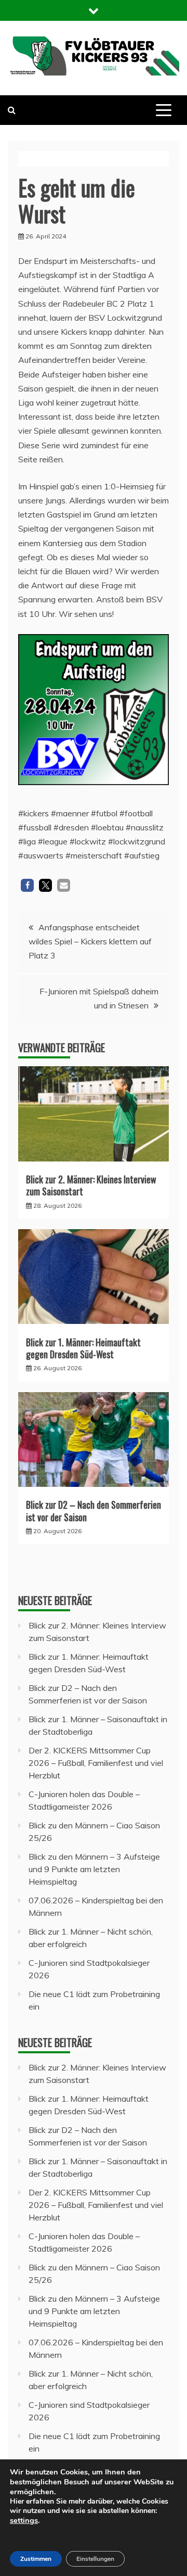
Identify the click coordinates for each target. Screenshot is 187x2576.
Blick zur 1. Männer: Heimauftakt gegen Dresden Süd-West (83, 1348)
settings (24, 2520)
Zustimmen (36, 2559)
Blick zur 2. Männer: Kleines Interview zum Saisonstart (91, 1185)
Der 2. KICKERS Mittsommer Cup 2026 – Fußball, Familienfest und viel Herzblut (96, 1763)
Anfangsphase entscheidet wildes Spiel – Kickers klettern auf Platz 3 (90, 941)
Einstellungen (95, 2559)
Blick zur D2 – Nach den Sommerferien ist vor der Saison (94, 1511)
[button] (27, 885)
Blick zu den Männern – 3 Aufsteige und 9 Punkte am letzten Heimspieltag (94, 1869)
